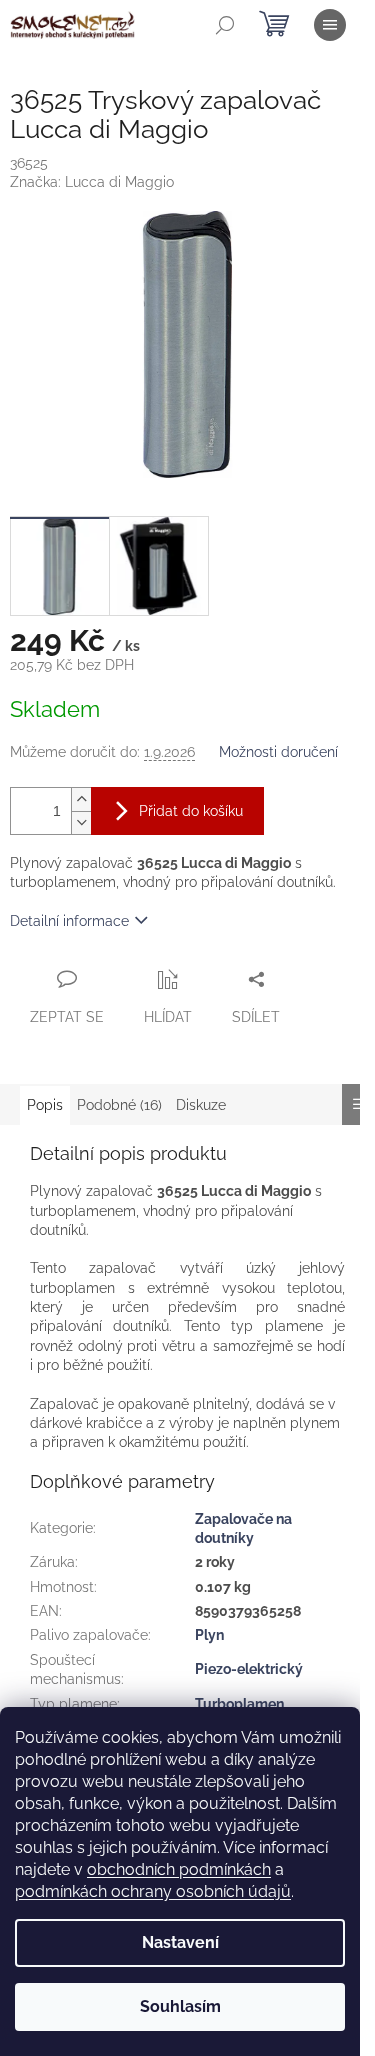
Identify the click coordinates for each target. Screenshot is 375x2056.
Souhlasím (180, 2006)
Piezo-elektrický (249, 1669)
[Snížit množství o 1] (81, 822)
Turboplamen (239, 1704)
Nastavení (180, 1942)
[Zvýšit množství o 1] (81, 799)
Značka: (92, 182)
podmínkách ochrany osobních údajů (153, 1891)
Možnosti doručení (278, 752)
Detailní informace (69, 921)
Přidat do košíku (191, 811)
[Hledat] (225, 25)
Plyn (209, 1635)
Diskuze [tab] (201, 1105)
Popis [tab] (45, 1105)
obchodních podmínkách (179, 1869)
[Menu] (330, 25)
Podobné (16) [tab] (119, 1105)
